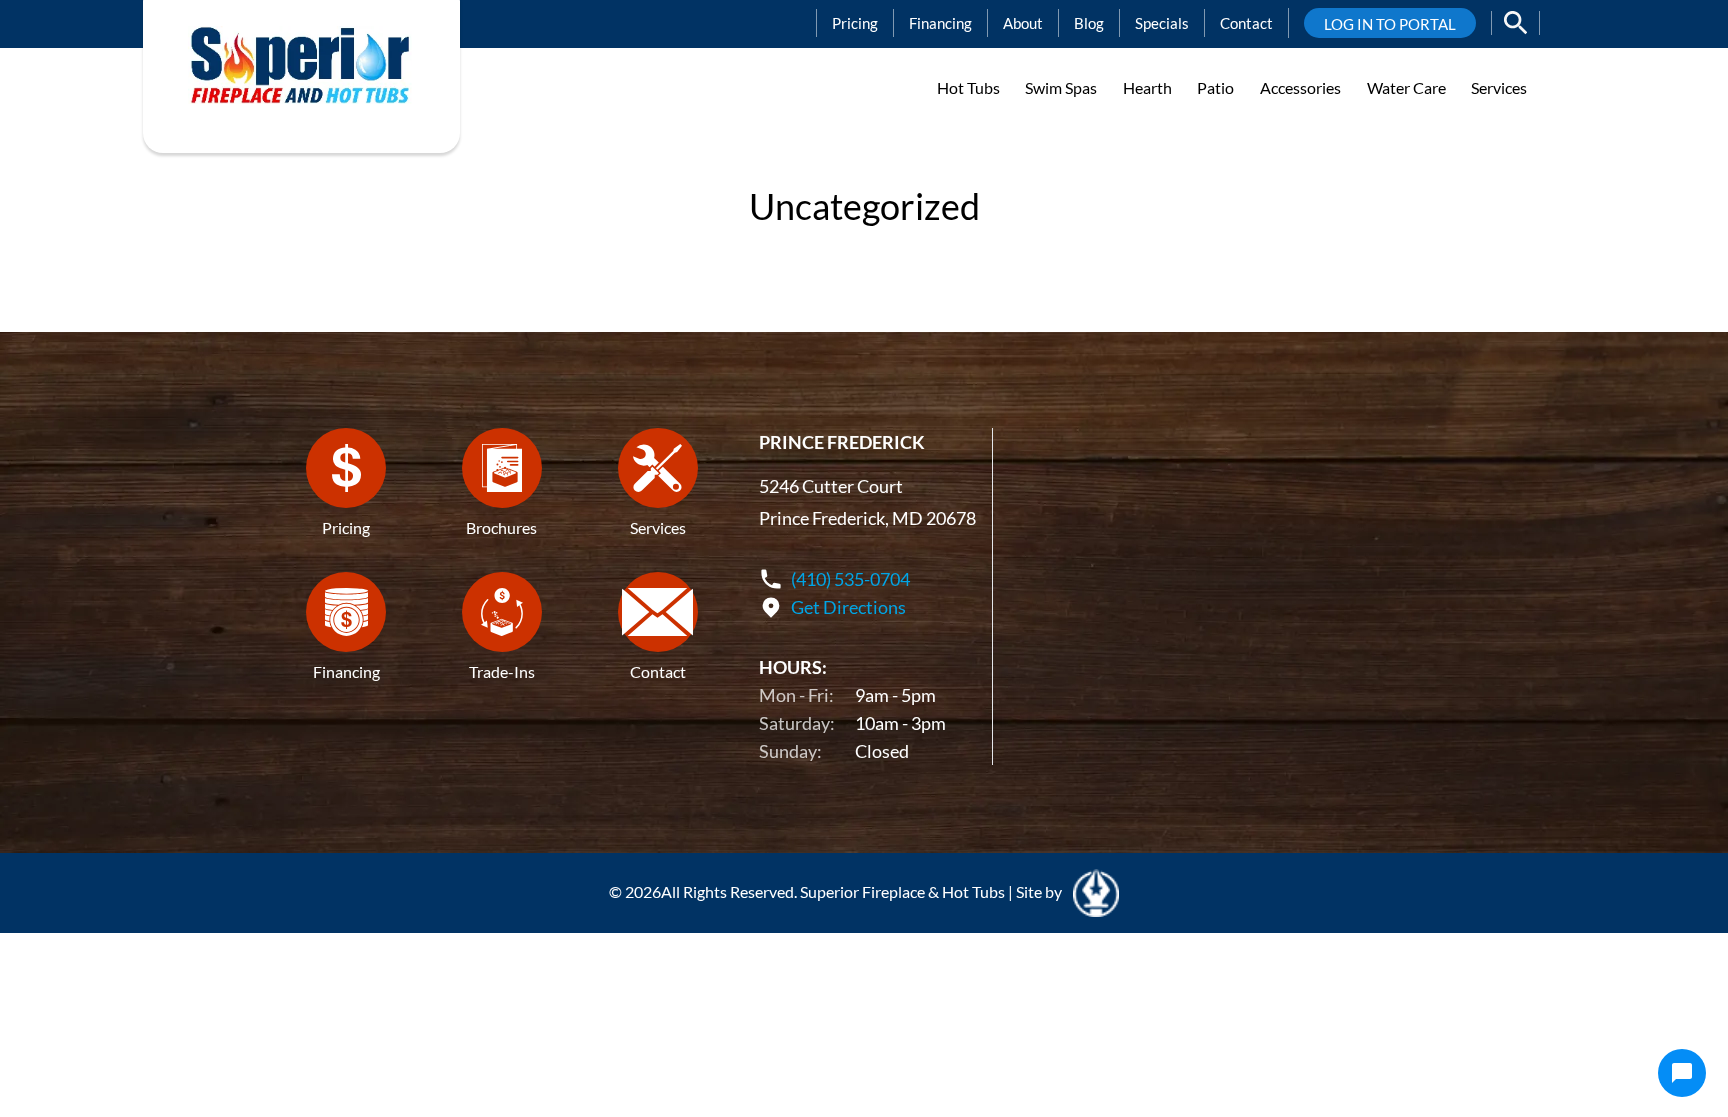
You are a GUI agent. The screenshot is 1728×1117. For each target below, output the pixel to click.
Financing (940, 23)
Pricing (855, 23)
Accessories (1300, 87)
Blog (1089, 23)
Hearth (1147, 87)
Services (1499, 87)
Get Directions (848, 607)
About (1023, 23)
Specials (1162, 23)
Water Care (1406, 87)
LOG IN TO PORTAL (1390, 24)
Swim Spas (1061, 87)
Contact (1246, 23)
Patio (1215, 87)
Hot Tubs (968, 87)
